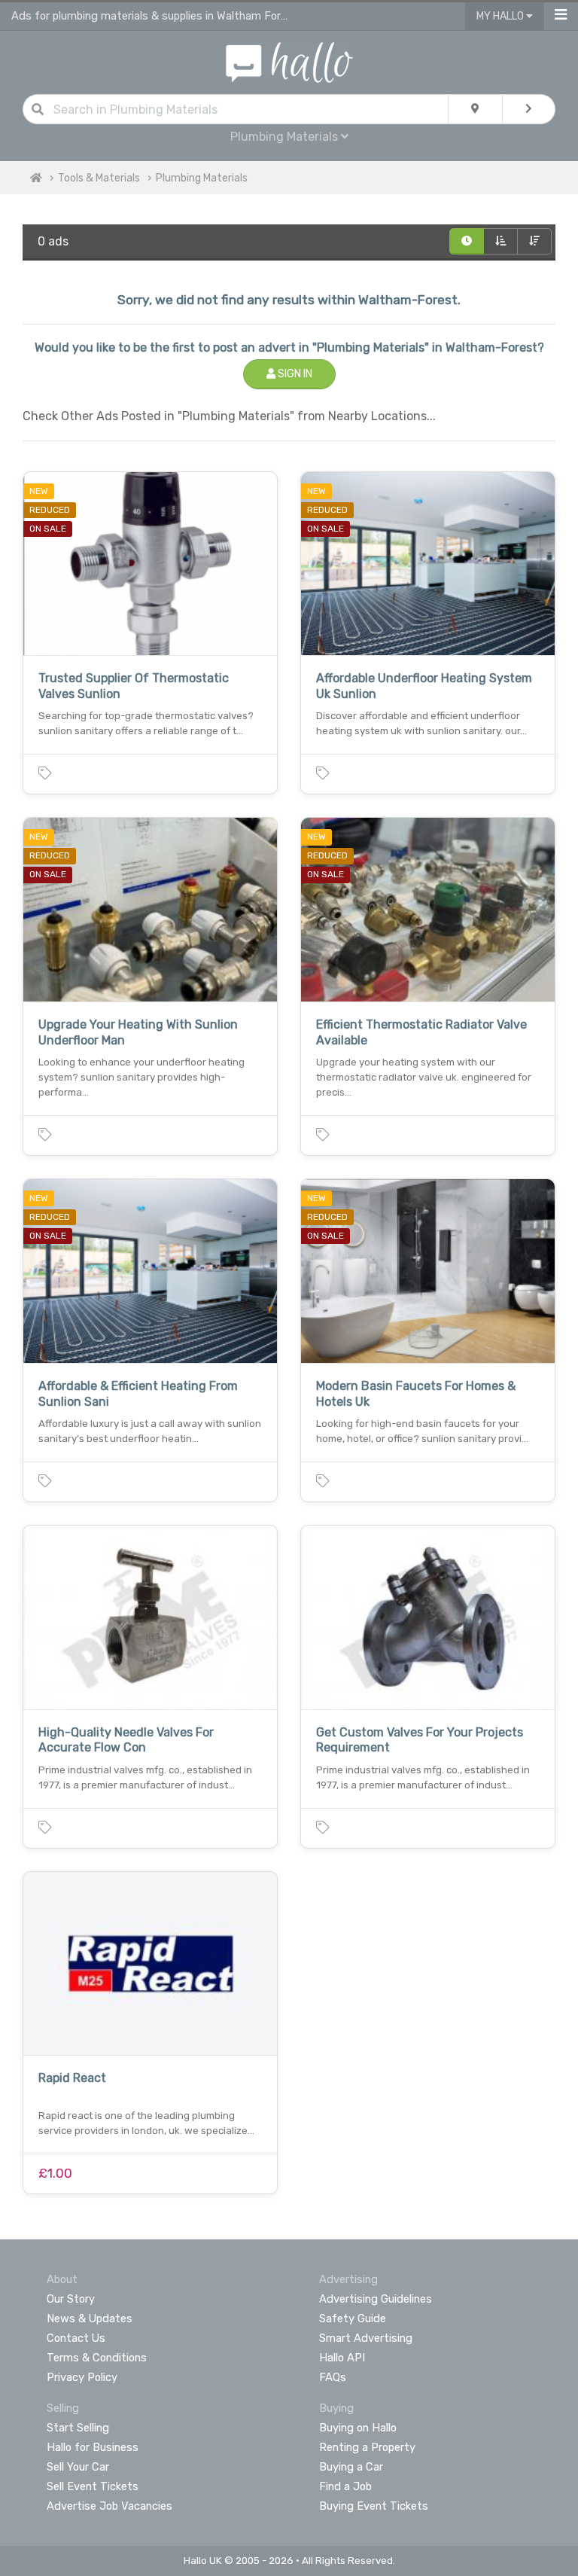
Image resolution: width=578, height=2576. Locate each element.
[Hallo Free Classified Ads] (289, 61)
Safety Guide (353, 2318)
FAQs (333, 2377)
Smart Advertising (366, 2338)
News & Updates (90, 2318)
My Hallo (501, 16)
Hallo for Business (93, 2447)
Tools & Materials (99, 178)
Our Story (71, 2299)
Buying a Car (351, 2467)
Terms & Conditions (97, 2358)
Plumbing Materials (202, 178)
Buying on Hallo (358, 2428)
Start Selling (78, 2428)
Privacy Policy (82, 2377)
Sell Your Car (78, 2467)
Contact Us (76, 2338)
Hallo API (342, 2358)
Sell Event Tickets (93, 2486)
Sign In (294, 374)
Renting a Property (367, 2447)
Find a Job (345, 2486)
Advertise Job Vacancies (110, 2506)
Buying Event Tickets (374, 2506)
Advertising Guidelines (376, 2299)
